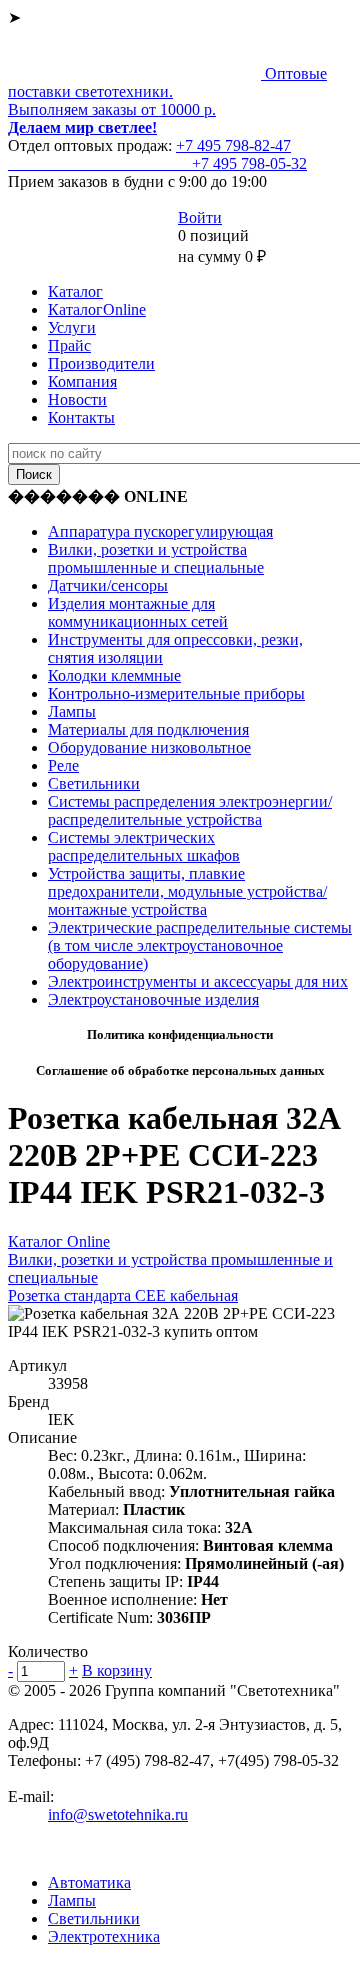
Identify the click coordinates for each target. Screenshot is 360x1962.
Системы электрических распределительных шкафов (144, 846)
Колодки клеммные (114, 675)
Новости (77, 399)
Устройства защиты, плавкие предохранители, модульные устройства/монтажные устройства (187, 891)
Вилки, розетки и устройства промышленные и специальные (156, 558)
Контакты (81, 417)
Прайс (69, 345)
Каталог (75, 291)
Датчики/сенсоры (108, 585)
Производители (101, 363)
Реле (63, 765)
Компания (82, 381)
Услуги (72, 327)
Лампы (72, 711)
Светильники (94, 783)
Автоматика (89, 1882)
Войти (200, 217)
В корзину (117, 1670)
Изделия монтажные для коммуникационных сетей (138, 612)
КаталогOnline (97, 309)
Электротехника (104, 1936)
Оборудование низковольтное (149, 747)
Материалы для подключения (148, 729)
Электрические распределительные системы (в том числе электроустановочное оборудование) (200, 945)
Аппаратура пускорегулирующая (160, 531)
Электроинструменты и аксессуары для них (198, 981)
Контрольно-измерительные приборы (176, 693)
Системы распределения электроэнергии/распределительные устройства (190, 810)
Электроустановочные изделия (153, 999)
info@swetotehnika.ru (118, 1814)
